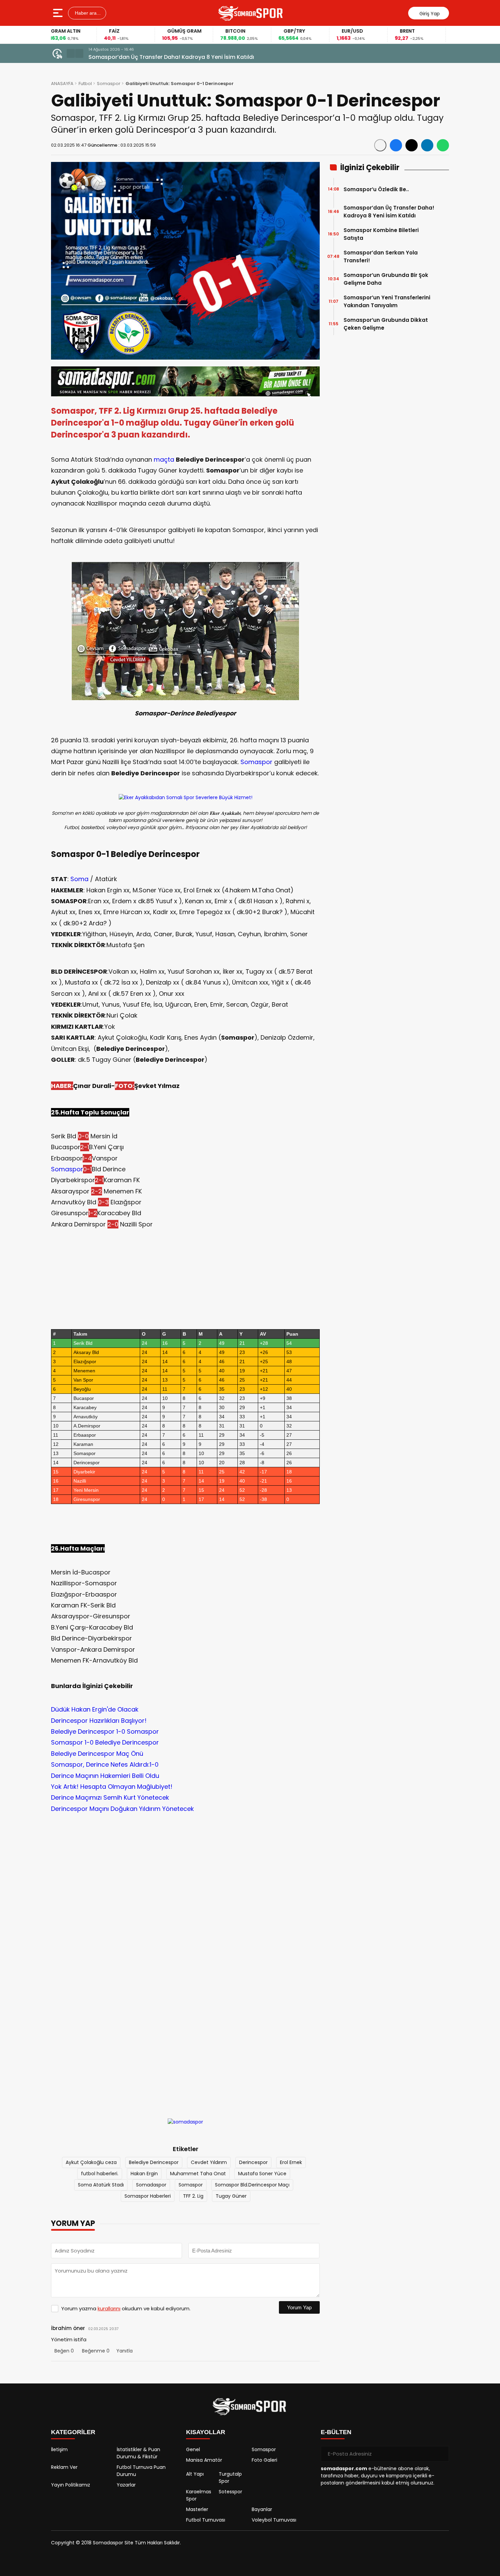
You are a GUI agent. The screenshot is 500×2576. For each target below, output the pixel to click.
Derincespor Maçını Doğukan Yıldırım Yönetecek (122, 1809)
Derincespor (253, 2162)
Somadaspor (151, 2185)
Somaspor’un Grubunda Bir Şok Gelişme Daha (386, 279)
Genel (193, 2449)
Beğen (64, 2351)
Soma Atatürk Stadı (101, 2185)
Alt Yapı (195, 2474)
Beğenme (96, 2351)
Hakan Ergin (144, 2174)
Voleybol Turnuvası (274, 2520)
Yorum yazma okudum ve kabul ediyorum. (126, 2308)
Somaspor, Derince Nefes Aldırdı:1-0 (105, 1764)
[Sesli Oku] (380, 145)
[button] (71, 53)
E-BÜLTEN (336, 2432)
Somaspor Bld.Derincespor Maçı (252, 2185)
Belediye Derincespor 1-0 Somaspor (105, 1731)
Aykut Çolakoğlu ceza (91, 2162)
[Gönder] (441, 2454)
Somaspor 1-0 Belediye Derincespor (105, 1742)
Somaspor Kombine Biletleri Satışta (381, 234)
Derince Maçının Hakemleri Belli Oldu (105, 1776)
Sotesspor (230, 2492)
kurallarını (109, 2308)
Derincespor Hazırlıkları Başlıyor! (99, 1721)
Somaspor (109, 84)
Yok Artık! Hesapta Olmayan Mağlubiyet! (112, 1787)
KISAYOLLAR (206, 2432)
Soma (79, 879)
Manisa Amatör (204, 2460)
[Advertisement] (185, 1894)
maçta (164, 459)
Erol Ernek (291, 2162)
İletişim (59, 2449)
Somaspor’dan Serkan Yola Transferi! (381, 257)
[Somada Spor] (251, 13)
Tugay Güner (231, 2196)
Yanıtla (124, 2351)
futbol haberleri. (100, 2174)
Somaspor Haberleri (148, 2196)
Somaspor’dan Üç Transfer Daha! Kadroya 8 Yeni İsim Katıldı (171, 57)
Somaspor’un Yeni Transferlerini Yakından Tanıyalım (387, 301)
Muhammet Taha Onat (198, 2174)
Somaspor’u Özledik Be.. (376, 189)
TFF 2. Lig (193, 2196)
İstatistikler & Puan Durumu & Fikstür (138, 2453)
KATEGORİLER (73, 2432)
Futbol (85, 84)
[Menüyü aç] (59, 13)
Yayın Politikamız (71, 2485)
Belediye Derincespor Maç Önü (97, 1754)
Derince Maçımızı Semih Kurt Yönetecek (110, 1797)
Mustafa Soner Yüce (262, 2174)
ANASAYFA (62, 84)
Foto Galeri (264, 2460)
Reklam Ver (64, 2467)
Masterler (197, 2509)
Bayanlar (262, 2509)
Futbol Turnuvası (206, 2520)
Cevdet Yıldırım (209, 2162)
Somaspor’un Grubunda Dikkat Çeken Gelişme (386, 324)
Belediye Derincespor (154, 2162)
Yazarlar (126, 2485)
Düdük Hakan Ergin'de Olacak (95, 1709)
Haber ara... (87, 13)
